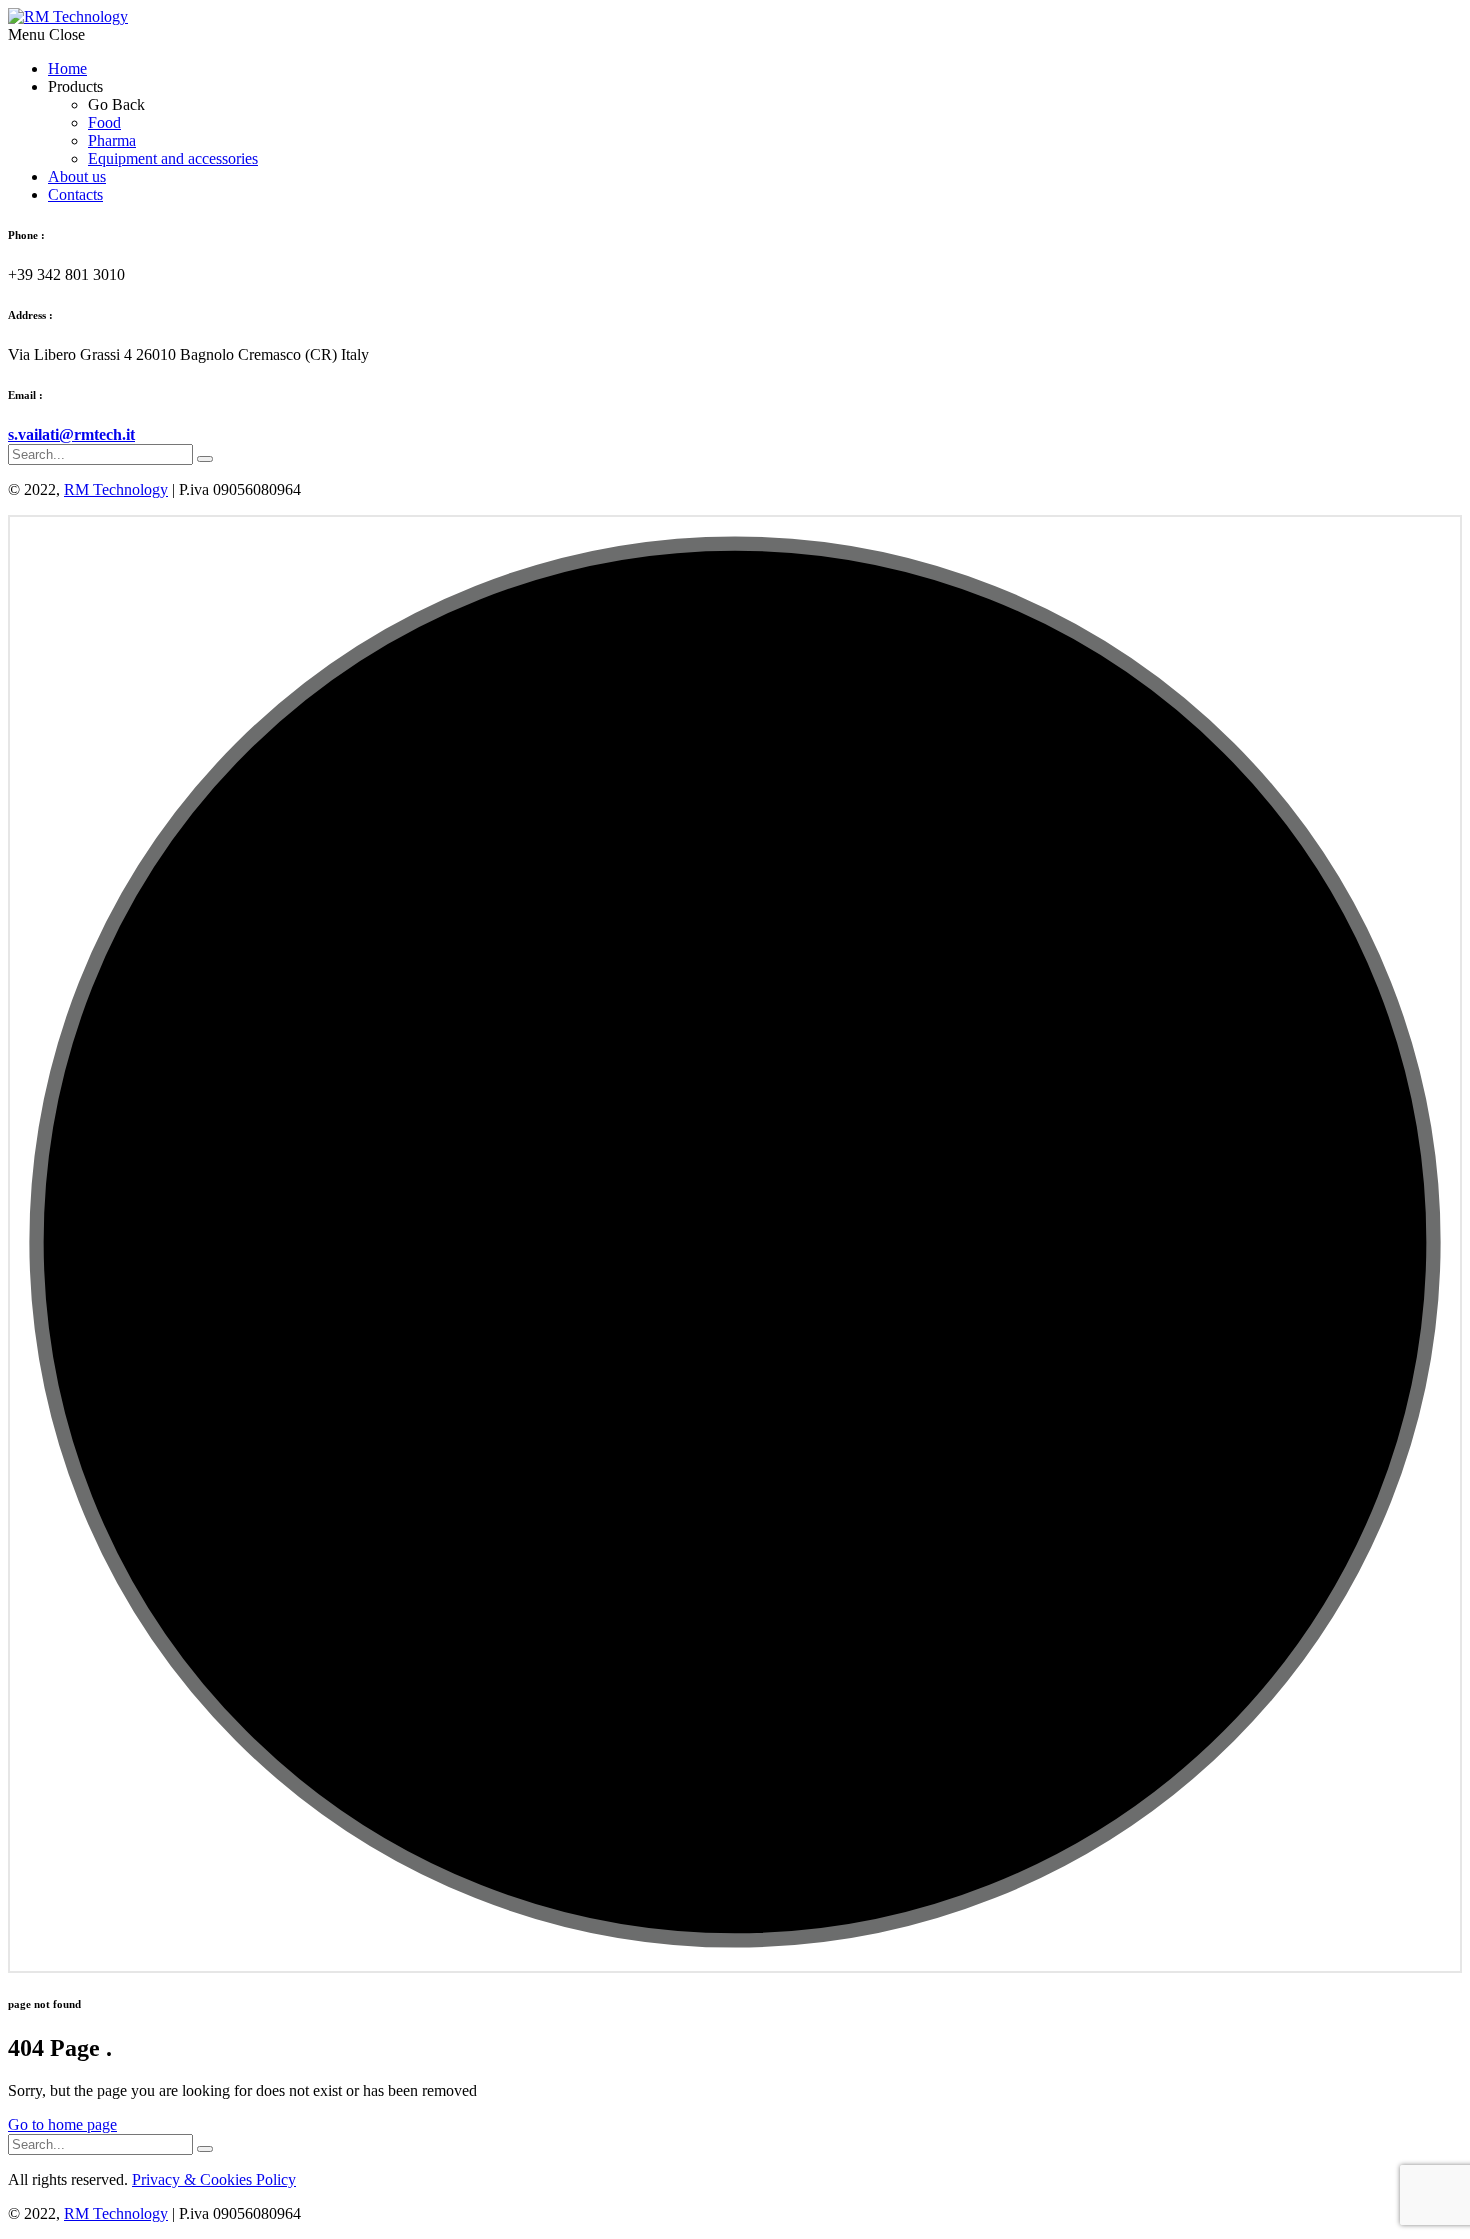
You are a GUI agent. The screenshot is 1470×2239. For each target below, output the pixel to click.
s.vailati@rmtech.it (71, 434)
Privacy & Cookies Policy (214, 2179)
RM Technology (116, 489)
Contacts (75, 194)
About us (77, 176)
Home (67, 68)
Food (104, 122)
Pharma (112, 140)
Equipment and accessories (173, 158)
